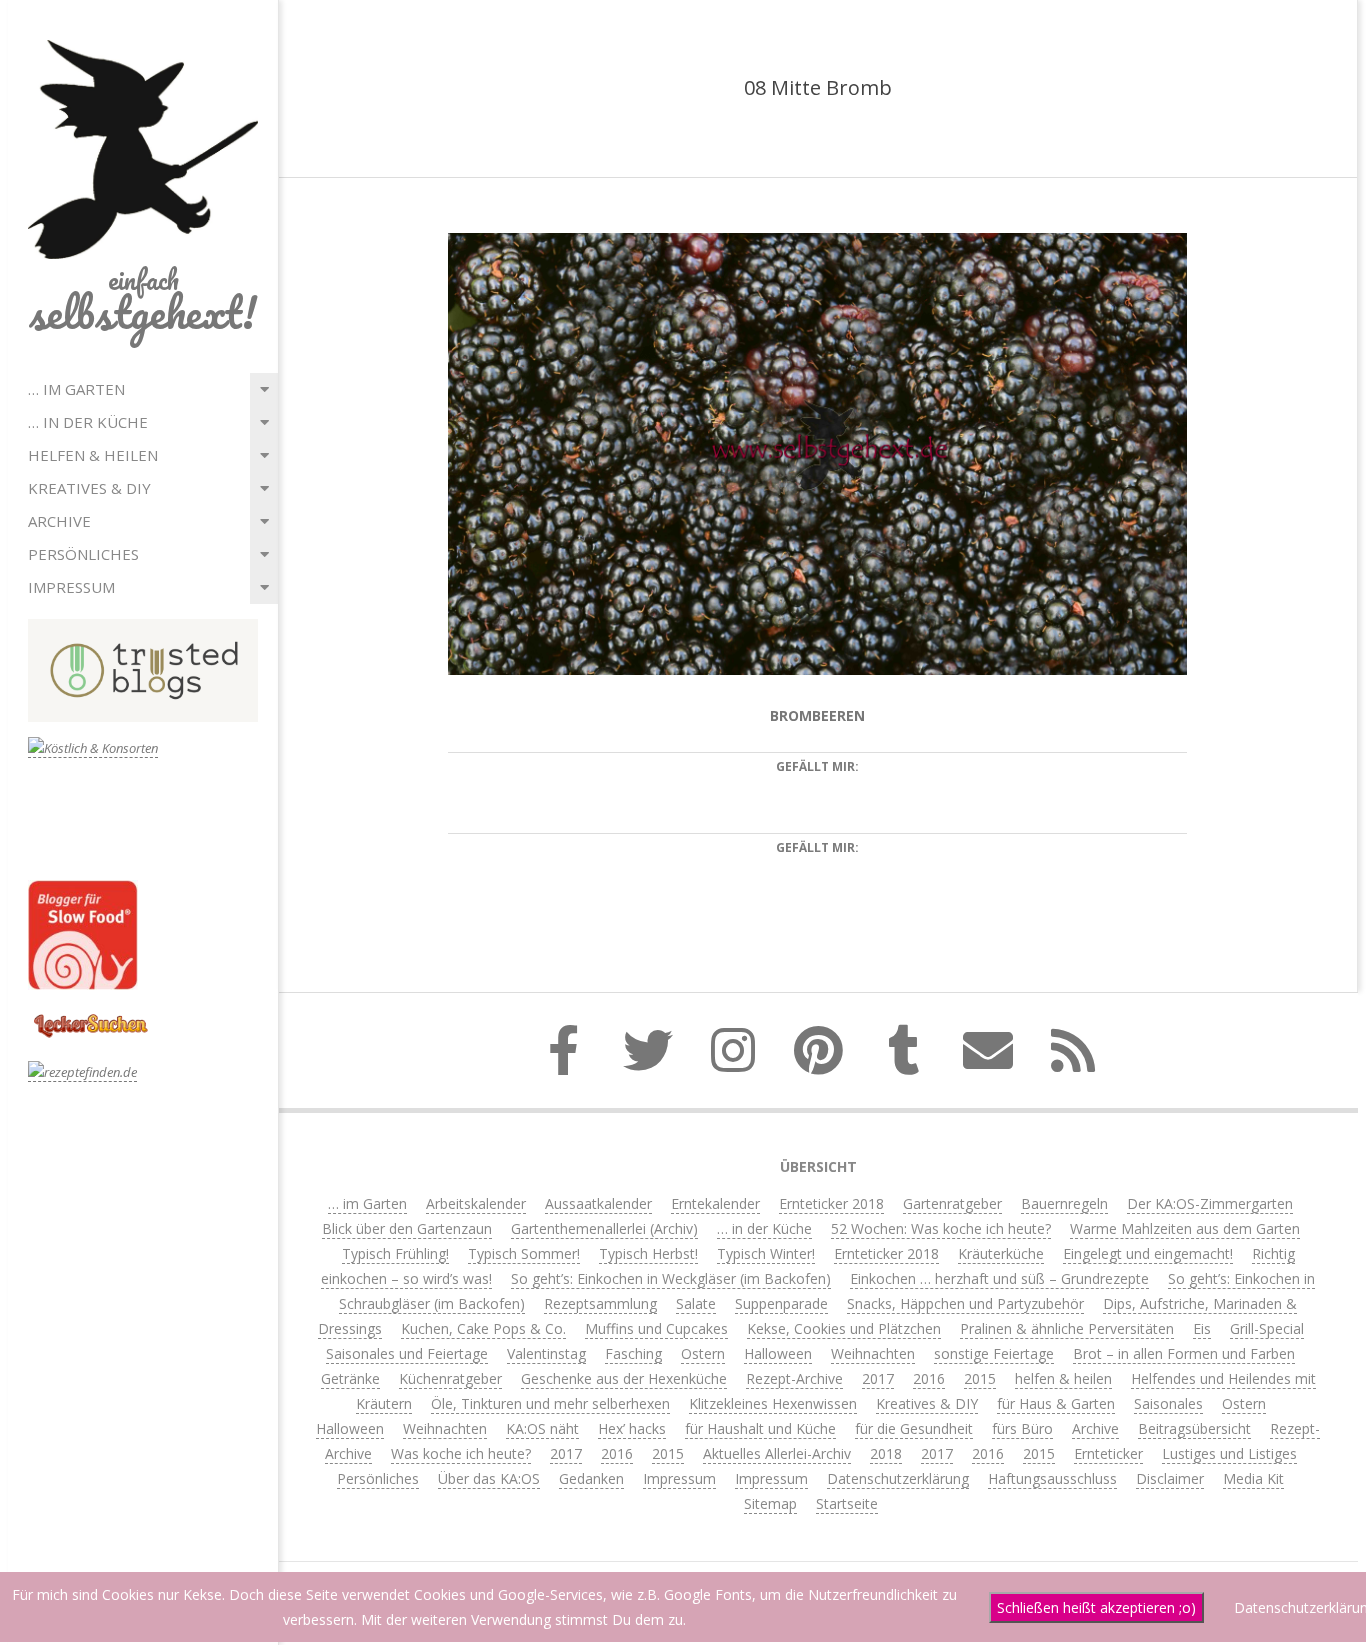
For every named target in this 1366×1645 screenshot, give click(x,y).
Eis (1202, 1328)
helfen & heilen (93, 455)
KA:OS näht (542, 1428)
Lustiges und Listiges (1229, 1453)
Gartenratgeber (952, 1203)
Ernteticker (1108, 1453)
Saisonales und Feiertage (407, 1353)
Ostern (703, 1353)
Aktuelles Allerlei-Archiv (777, 1453)
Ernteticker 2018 (831, 1203)
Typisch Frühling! (395, 1253)
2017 (878, 1378)
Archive (59, 521)
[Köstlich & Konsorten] (93, 748)
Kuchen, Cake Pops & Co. (483, 1328)
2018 (886, 1453)
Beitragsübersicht (1194, 1428)
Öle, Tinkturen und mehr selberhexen (550, 1403)
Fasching (633, 1353)
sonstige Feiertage (994, 1353)
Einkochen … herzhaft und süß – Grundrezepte (999, 1278)
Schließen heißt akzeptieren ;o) (1096, 1607)
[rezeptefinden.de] (82, 1072)
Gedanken (591, 1478)
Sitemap (770, 1503)
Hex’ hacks (632, 1428)
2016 (929, 1378)
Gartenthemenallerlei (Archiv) (604, 1228)
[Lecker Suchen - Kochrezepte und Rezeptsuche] (90, 1016)
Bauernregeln (1064, 1203)
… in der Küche (88, 422)
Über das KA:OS (489, 1478)
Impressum (71, 587)
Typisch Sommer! (524, 1253)
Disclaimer (1170, 1478)
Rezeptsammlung (600, 1303)
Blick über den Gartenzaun (407, 1228)
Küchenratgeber (450, 1378)
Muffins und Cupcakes (656, 1328)
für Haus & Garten (1056, 1403)
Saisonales (1168, 1403)
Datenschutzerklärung (898, 1478)
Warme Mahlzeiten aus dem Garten (1185, 1228)
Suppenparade (781, 1303)
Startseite (847, 1503)
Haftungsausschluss (1052, 1478)
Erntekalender (715, 1203)
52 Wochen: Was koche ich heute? (941, 1228)
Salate (696, 1303)
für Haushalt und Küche (760, 1428)
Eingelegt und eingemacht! (1148, 1253)
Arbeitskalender (476, 1203)
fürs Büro (1022, 1428)
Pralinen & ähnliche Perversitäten (1067, 1328)
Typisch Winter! (766, 1253)
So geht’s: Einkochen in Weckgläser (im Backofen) (671, 1278)
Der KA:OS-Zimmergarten (1210, 1203)
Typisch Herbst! (648, 1253)
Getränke (350, 1378)
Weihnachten (873, 1353)
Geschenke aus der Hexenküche (624, 1378)
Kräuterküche (1001, 1253)
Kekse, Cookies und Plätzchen (844, 1328)
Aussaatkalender (598, 1203)
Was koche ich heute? (461, 1453)
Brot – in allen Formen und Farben (1184, 1353)
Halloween (778, 1353)
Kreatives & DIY (89, 488)
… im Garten (76, 389)
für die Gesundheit (914, 1428)
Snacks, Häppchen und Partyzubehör (965, 1303)
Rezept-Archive (794, 1378)
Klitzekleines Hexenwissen (773, 1403)
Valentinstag (546, 1353)
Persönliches (83, 554)
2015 (980, 1378)
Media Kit (1253, 1478)
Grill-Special (1267, 1328)
